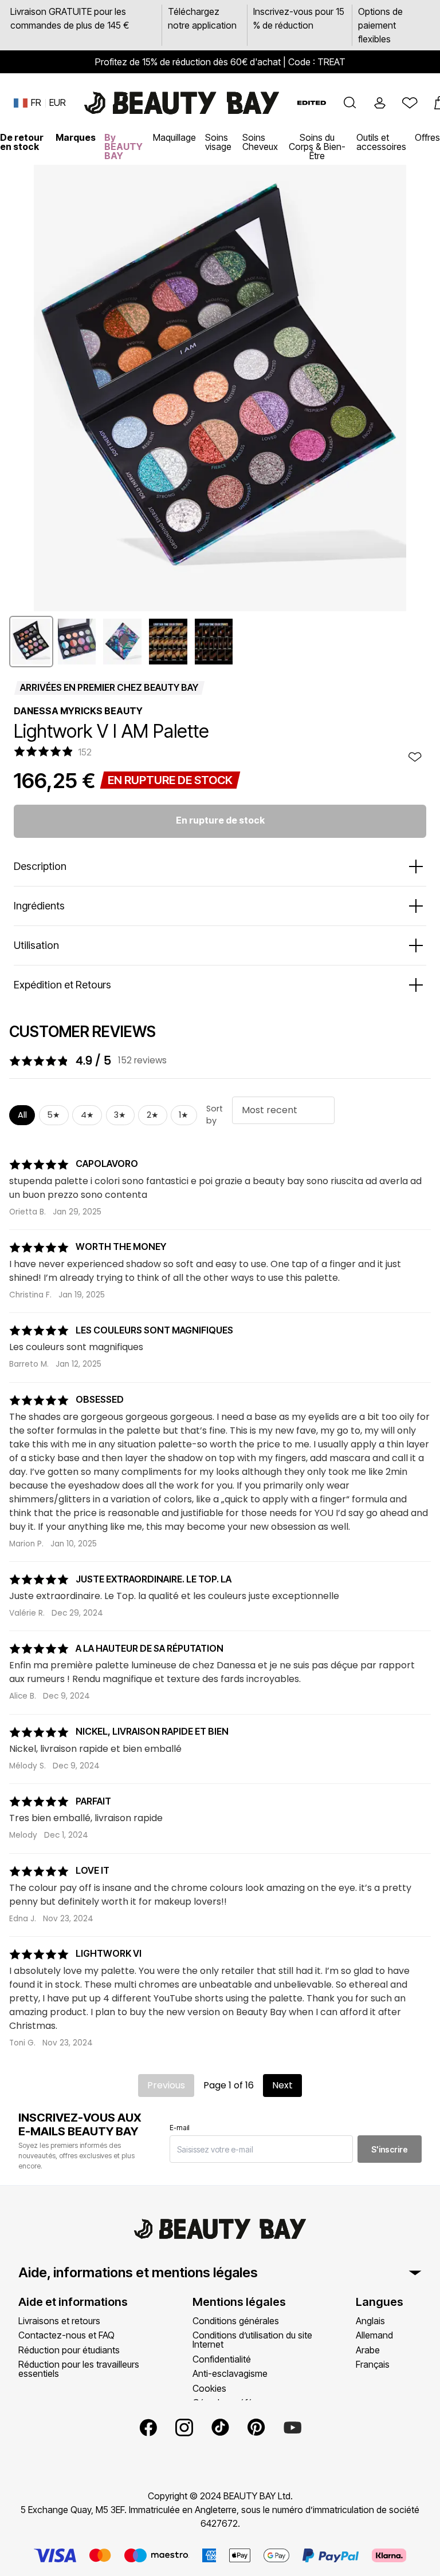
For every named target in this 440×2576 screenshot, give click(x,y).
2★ (153, 1115)
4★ (87, 1115)
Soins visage (218, 142)
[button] (350, 103)
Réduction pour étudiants (69, 2350)
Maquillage (174, 137)
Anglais (370, 2321)
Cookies (209, 2388)
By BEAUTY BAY (123, 147)
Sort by (215, 1115)
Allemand (374, 2335)
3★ (120, 1115)
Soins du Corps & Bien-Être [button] (317, 147)
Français (373, 2364)
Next (282, 2085)
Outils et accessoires (381, 142)
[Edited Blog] (312, 103)
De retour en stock (22, 142)
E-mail (180, 2128)
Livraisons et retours (59, 2321)
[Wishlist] (410, 103)
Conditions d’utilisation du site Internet (252, 2340)
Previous (166, 2085)
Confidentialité (222, 2359)
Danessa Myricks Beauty (78, 711)
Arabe (368, 2350)
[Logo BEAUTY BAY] (182, 103)
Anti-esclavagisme (230, 2373)
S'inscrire (390, 2149)
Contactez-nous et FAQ (66, 2335)
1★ (184, 1115)
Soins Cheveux (260, 142)
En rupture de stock (220, 820)
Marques (76, 137)
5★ (54, 1115)
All (22, 1115)
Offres (427, 137)
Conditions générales (236, 2321)
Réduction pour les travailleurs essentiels (79, 2369)
